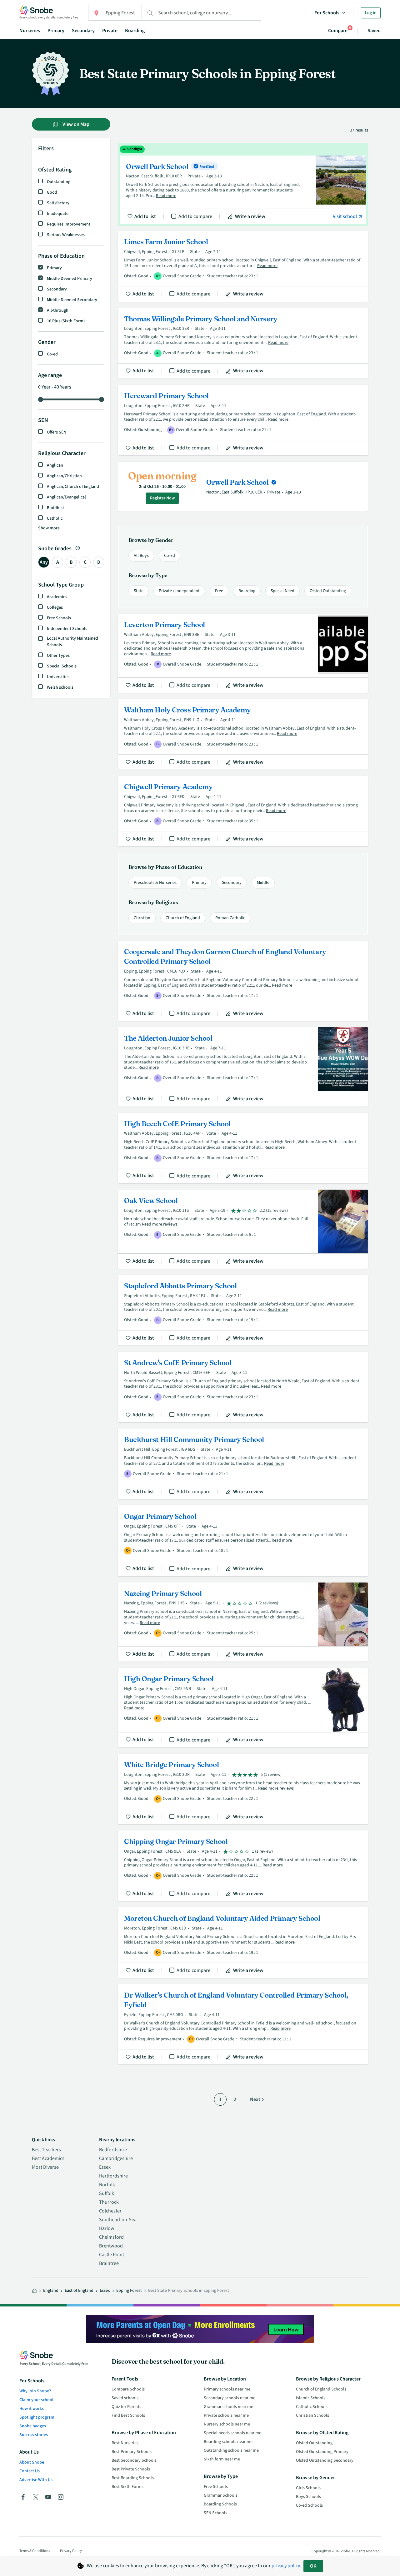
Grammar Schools (221, 2495)
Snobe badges (33, 2426)
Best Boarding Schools (133, 2478)
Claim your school (36, 2400)
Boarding (135, 31)
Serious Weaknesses (66, 235)
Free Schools (59, 618)
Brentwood (111, 2246)
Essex (105, 2167)
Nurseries (30, 31)
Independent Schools (67, 629)
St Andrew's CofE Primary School (243, 1387)
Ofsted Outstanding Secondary (325, 2460)
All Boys (141, 556)
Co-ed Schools (309, 2505)
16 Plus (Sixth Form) (66, 321)
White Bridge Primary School (243, 1789)
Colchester (110, 2211)
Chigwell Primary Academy (243, 811)
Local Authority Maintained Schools (72, 642)
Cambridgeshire (116, 2158)
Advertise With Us (36, 2480)
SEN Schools (215, 2513)
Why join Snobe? (35, 2391)
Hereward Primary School (243, 420)
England (51, 2291)
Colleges (55, 607)
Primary (56, 31)
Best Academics (48, 2158)
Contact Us (30, 2471)
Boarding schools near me (228, 2442)
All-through (58, 310)
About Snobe (32, 2462)
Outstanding (59, 182)
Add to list (145, 216)
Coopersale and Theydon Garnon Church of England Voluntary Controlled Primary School (243, 981)
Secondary (83, 31)
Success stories (34, 2435)
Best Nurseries (125, 2443)
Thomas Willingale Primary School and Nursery (243, 343)
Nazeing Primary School (243, 1622)
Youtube (48, 2497)
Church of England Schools (321, 2389)
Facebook (23, 2497)
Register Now (162, 498)
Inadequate (58, 214)
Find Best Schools (128, 2415)
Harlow (107, 2228)
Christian (142, 918)
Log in (371, 13)
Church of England (183, 918)
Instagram (61, 2497)
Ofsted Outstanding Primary (322, 2452)
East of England (79, 2291)
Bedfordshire (113, 2150)
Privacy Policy (71, 2551)
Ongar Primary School (243, 1541)
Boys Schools (308, 2497)
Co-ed (52, 354)
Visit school (345, 216)
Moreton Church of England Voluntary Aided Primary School (243, 1943)
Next (255, 2099)
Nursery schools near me (227, 2424)
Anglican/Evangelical (66, 497)
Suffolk (107, 2193)
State (139, 591)
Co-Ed (170, 556)
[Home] (34, 2291)
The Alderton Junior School (243, 1067)
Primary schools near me (227, 2389)
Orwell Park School (243, 185)
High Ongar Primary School (243, 1708)
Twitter (36, 2497)
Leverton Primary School (243, 653)
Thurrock (109, 2202)
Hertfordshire (113, 2176)
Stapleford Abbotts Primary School (243, 1310)
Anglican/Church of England (73, 487)
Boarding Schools (220, 2504)
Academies (57, 597)
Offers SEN (57, 432)
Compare (338, 30)
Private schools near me (226, 2415)
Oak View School (243, 1229)
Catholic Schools (312, 2407)
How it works (32, 2409)
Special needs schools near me (232, 2433)
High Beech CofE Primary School (243, 1148)
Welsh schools (60, 687)
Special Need (282, 591)
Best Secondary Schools (134, 2460)
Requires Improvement (69, 224)
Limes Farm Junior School (243, 266)
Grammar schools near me (228, 2407)
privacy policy (286, 2566)
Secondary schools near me (230, 2398)
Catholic (55, 518)
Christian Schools (312, 2415)
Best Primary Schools (132, 2452)
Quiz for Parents (126, 2407)
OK (313, 2566)
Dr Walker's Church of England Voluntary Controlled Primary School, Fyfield (243, 2024)
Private (110, 31)
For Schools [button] (327, 13)
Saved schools (125, 2398)
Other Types (58, 656)
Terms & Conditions (35, 2551)
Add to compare (195, 216)
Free (219, 591)
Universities (58, 677)
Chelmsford (111, 2237)
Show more (49, 528)
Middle (263, 883)
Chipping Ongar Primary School (243, 1866)
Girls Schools (308, 2488)
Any (44, 562)
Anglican (55, 465)
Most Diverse (45, 2167)
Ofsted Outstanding (328, 591)
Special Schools (62, 666)
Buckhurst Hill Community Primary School (243, 1464)
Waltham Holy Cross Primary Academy (243, 734)
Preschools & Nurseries (155, 883)
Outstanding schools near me (231, 2450)
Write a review (250, 216)
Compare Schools (128, 2389)
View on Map (75, 124)
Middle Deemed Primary (70, 279)
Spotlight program (37, 2417)
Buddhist (55, 508)
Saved (374, 31)
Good (52, 192)
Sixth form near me (222, 2459)
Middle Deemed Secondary (72, 300)
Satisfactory (58, 203)
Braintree (109, 2263)
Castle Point (112, 2255)
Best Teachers (46, 2150)
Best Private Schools (131, 2469)
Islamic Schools (311, 2398)
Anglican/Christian (64, 476)
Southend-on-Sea (118, 2220)
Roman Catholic (230, 918)
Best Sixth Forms (127, 2487)
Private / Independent (179, 591)
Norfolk (107, 2185)
